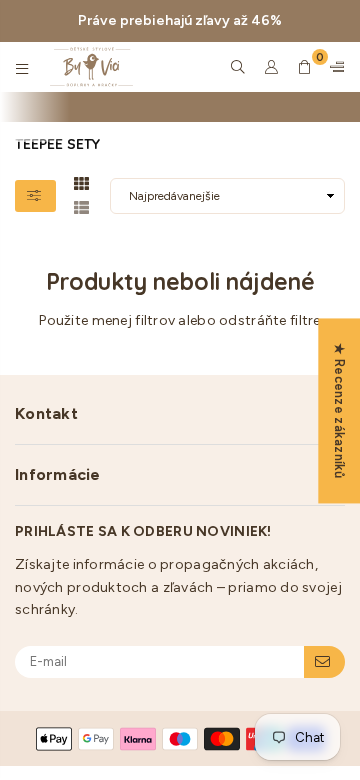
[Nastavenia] (333, 67)
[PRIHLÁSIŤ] (324, 662)
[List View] (81, 206)
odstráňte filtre (269, 320)
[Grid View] (81, 182)
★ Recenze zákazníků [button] (339, 410)
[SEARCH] (238, 67)
